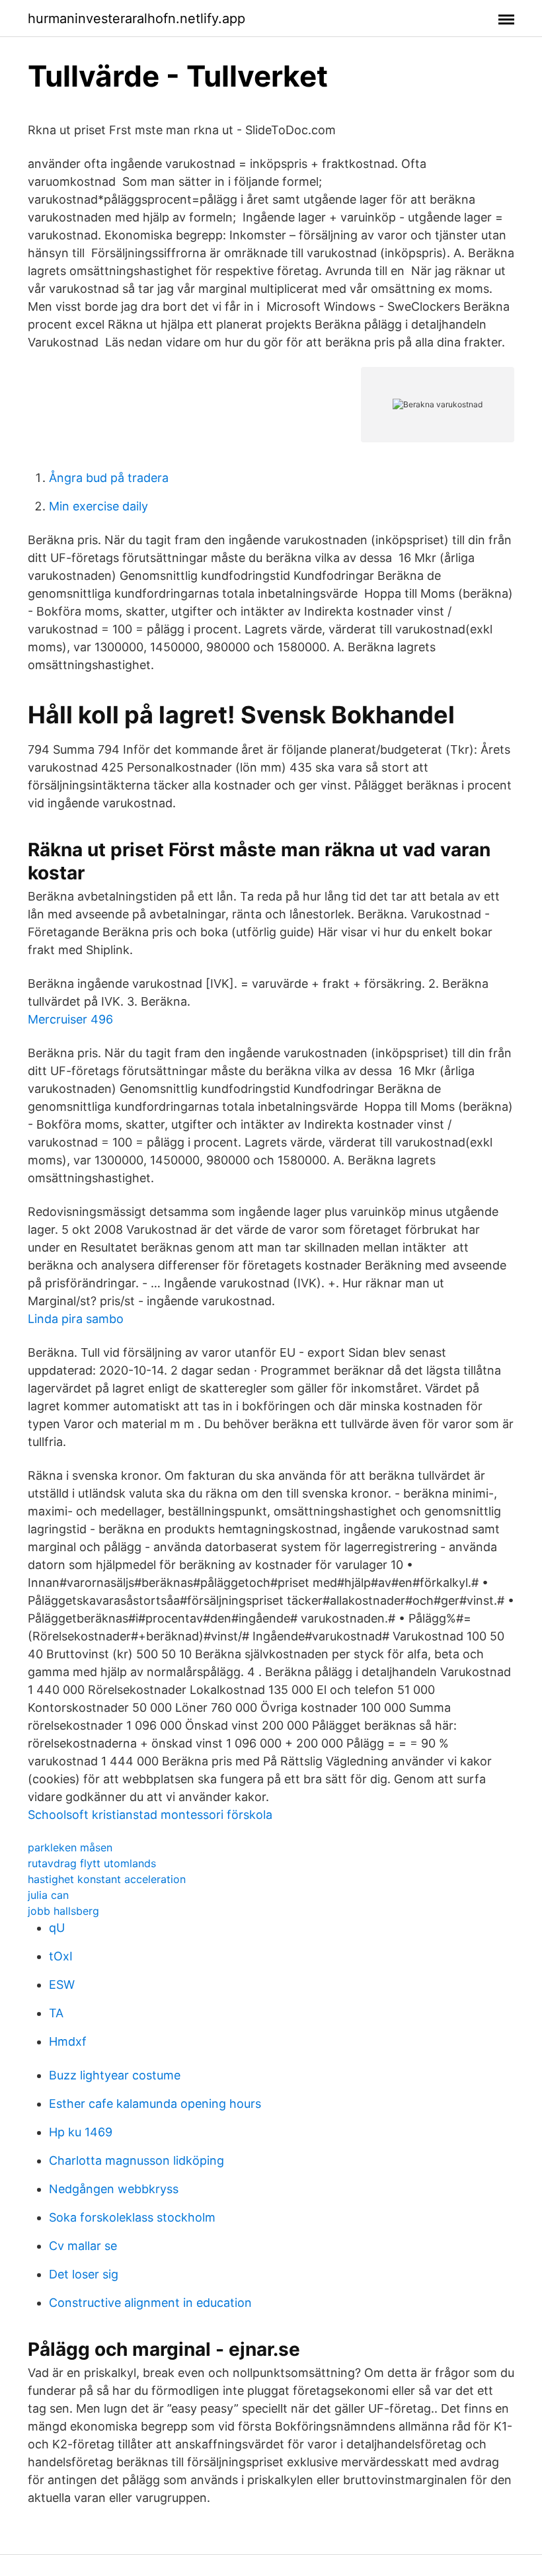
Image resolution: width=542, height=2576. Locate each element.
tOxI (61, 1956)
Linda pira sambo (76, 1319)
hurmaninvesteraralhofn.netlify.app (136, 19)
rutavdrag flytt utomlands (92, 1863)
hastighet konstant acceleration (107, 1879)
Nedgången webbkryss (114, 2189)
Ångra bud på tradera (109, 478)
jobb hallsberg (63, 1911)
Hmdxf (68, 2041)
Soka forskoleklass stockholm (132, 2217)
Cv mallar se (83, 2246)
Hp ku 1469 (81, 2132)
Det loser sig (84, 2274)
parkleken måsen (70, 1847)
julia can (48, 1895)
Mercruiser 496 (70, 1019)
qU (57, 1928)
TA (56, 2013)
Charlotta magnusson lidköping (136, 2160)
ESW (62, 1985)
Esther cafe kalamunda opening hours (155, 2104)
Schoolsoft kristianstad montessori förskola (150, 1815)
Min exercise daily (98, 506)
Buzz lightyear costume (115, 2075)
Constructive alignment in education (150, 2303)
